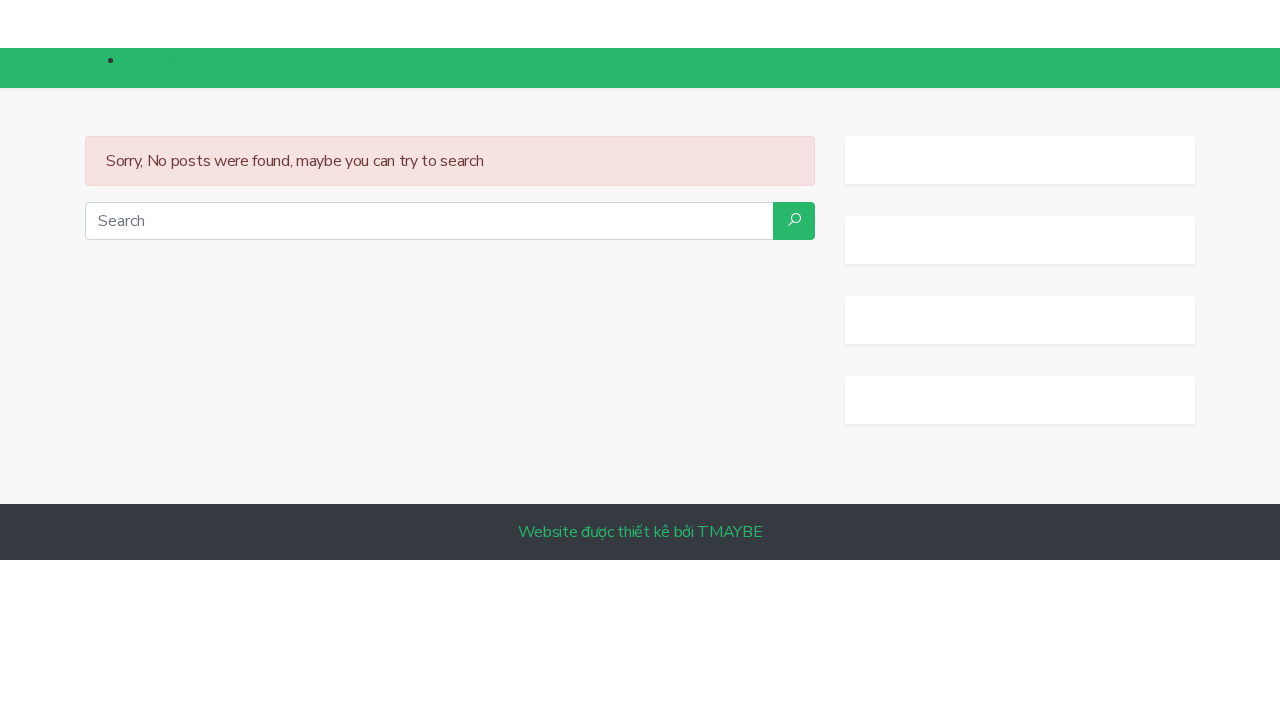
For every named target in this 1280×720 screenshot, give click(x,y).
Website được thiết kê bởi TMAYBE (640, 532)
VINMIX (151, 60)
